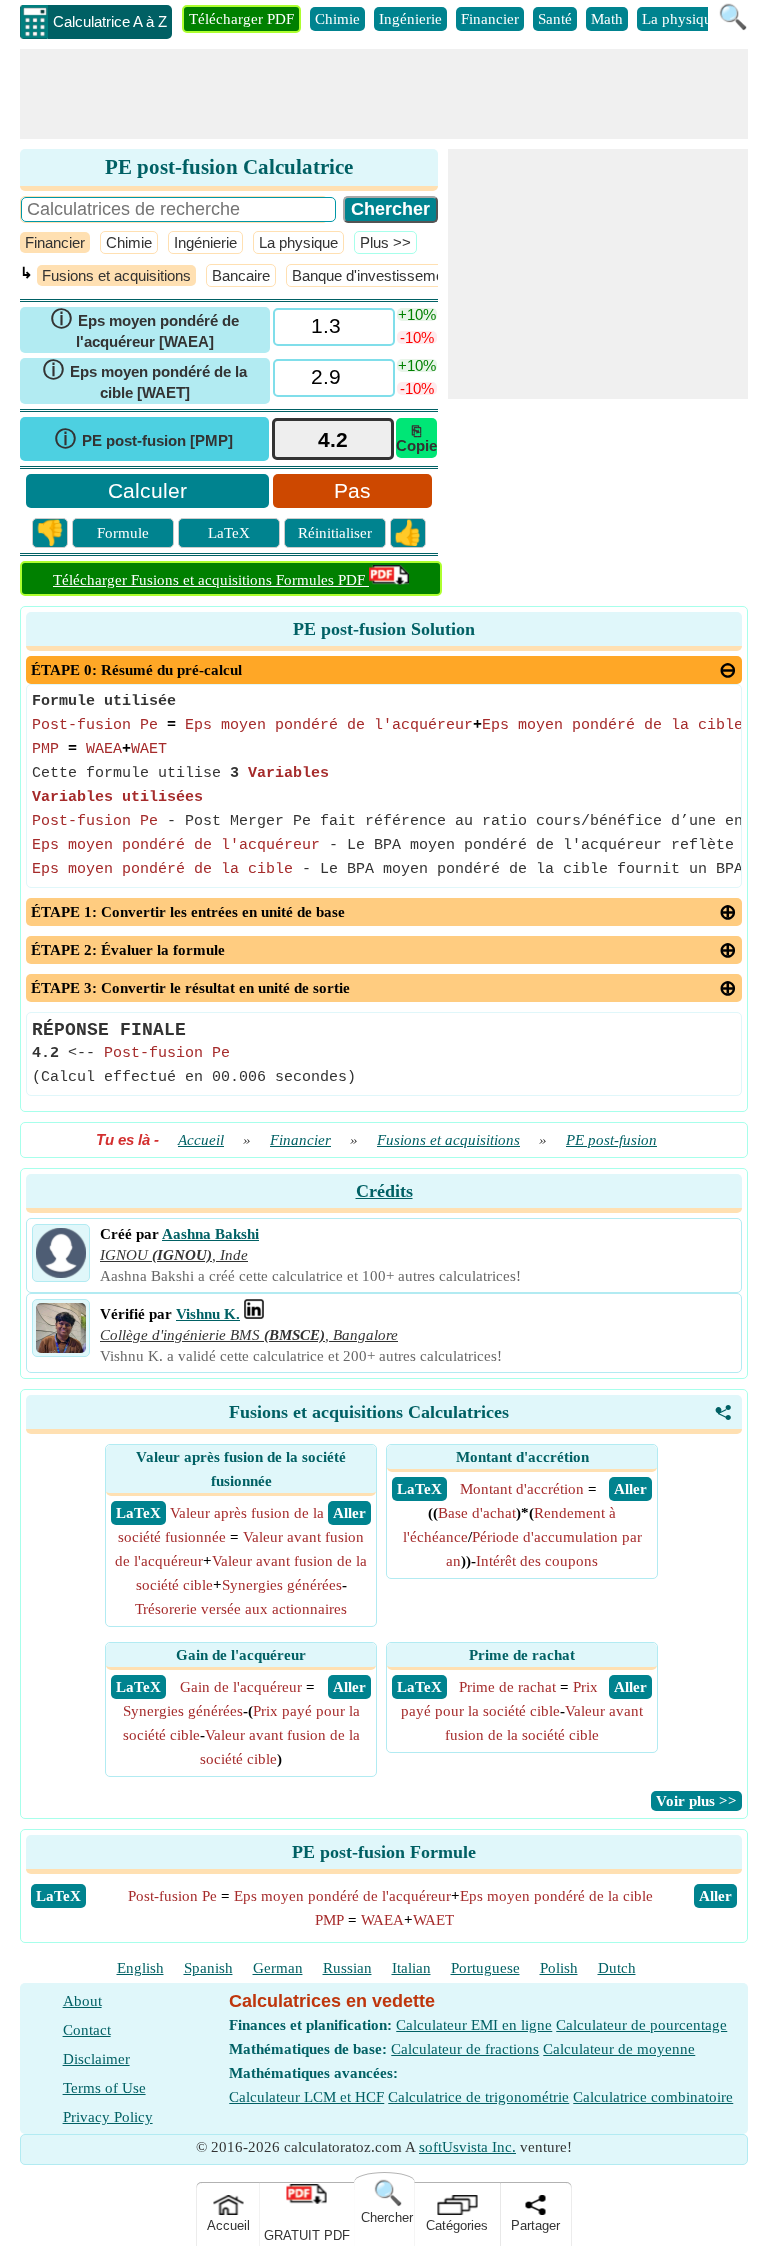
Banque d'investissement (374, 275)
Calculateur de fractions (465, 2049)
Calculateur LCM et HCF (306, 2097)
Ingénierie (410, 19)
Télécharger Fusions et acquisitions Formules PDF (211, 580)
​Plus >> (385, 242)
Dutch (617, 1968)
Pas (352, 490)
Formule (123, 533)
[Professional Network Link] (254, 1314)
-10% (417, 337)
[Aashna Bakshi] (61, 1273)
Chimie (337, 19)
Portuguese (485, 1968)
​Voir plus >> (696, 1801)
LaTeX (229, 533)
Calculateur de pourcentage (641, 2025)
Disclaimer (96, 2059)
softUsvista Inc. (467, 2147)
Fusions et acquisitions (116, 275)
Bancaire (241, 275)
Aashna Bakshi (210, 1234)
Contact (87, 2030)
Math (607, 19)
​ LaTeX (138, 1513)
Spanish (208, 1968)
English (140, 1968)
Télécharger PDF (241, 19)
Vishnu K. (208, 1314)
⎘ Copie (416, 438)
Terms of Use (104, 2088)
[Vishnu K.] (61, 1348)
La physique (680, 19)
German (278, 1968)
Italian (411, 1968)
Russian (347, 1968)
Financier (490, 19)
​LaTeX (58, 1896)
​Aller (715, 1896)
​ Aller (349, 1513)
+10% (417, 314)
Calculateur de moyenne (619, 2049)
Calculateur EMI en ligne (474, 2025)
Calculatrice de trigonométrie (478, 2097)
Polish (559, 1968)
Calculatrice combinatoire (653, 2097)
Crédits (384, 1191)
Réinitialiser (335, 533)
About (82, 2001)
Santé (555, 19)
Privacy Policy (108, 2117)
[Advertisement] (384, 94)
